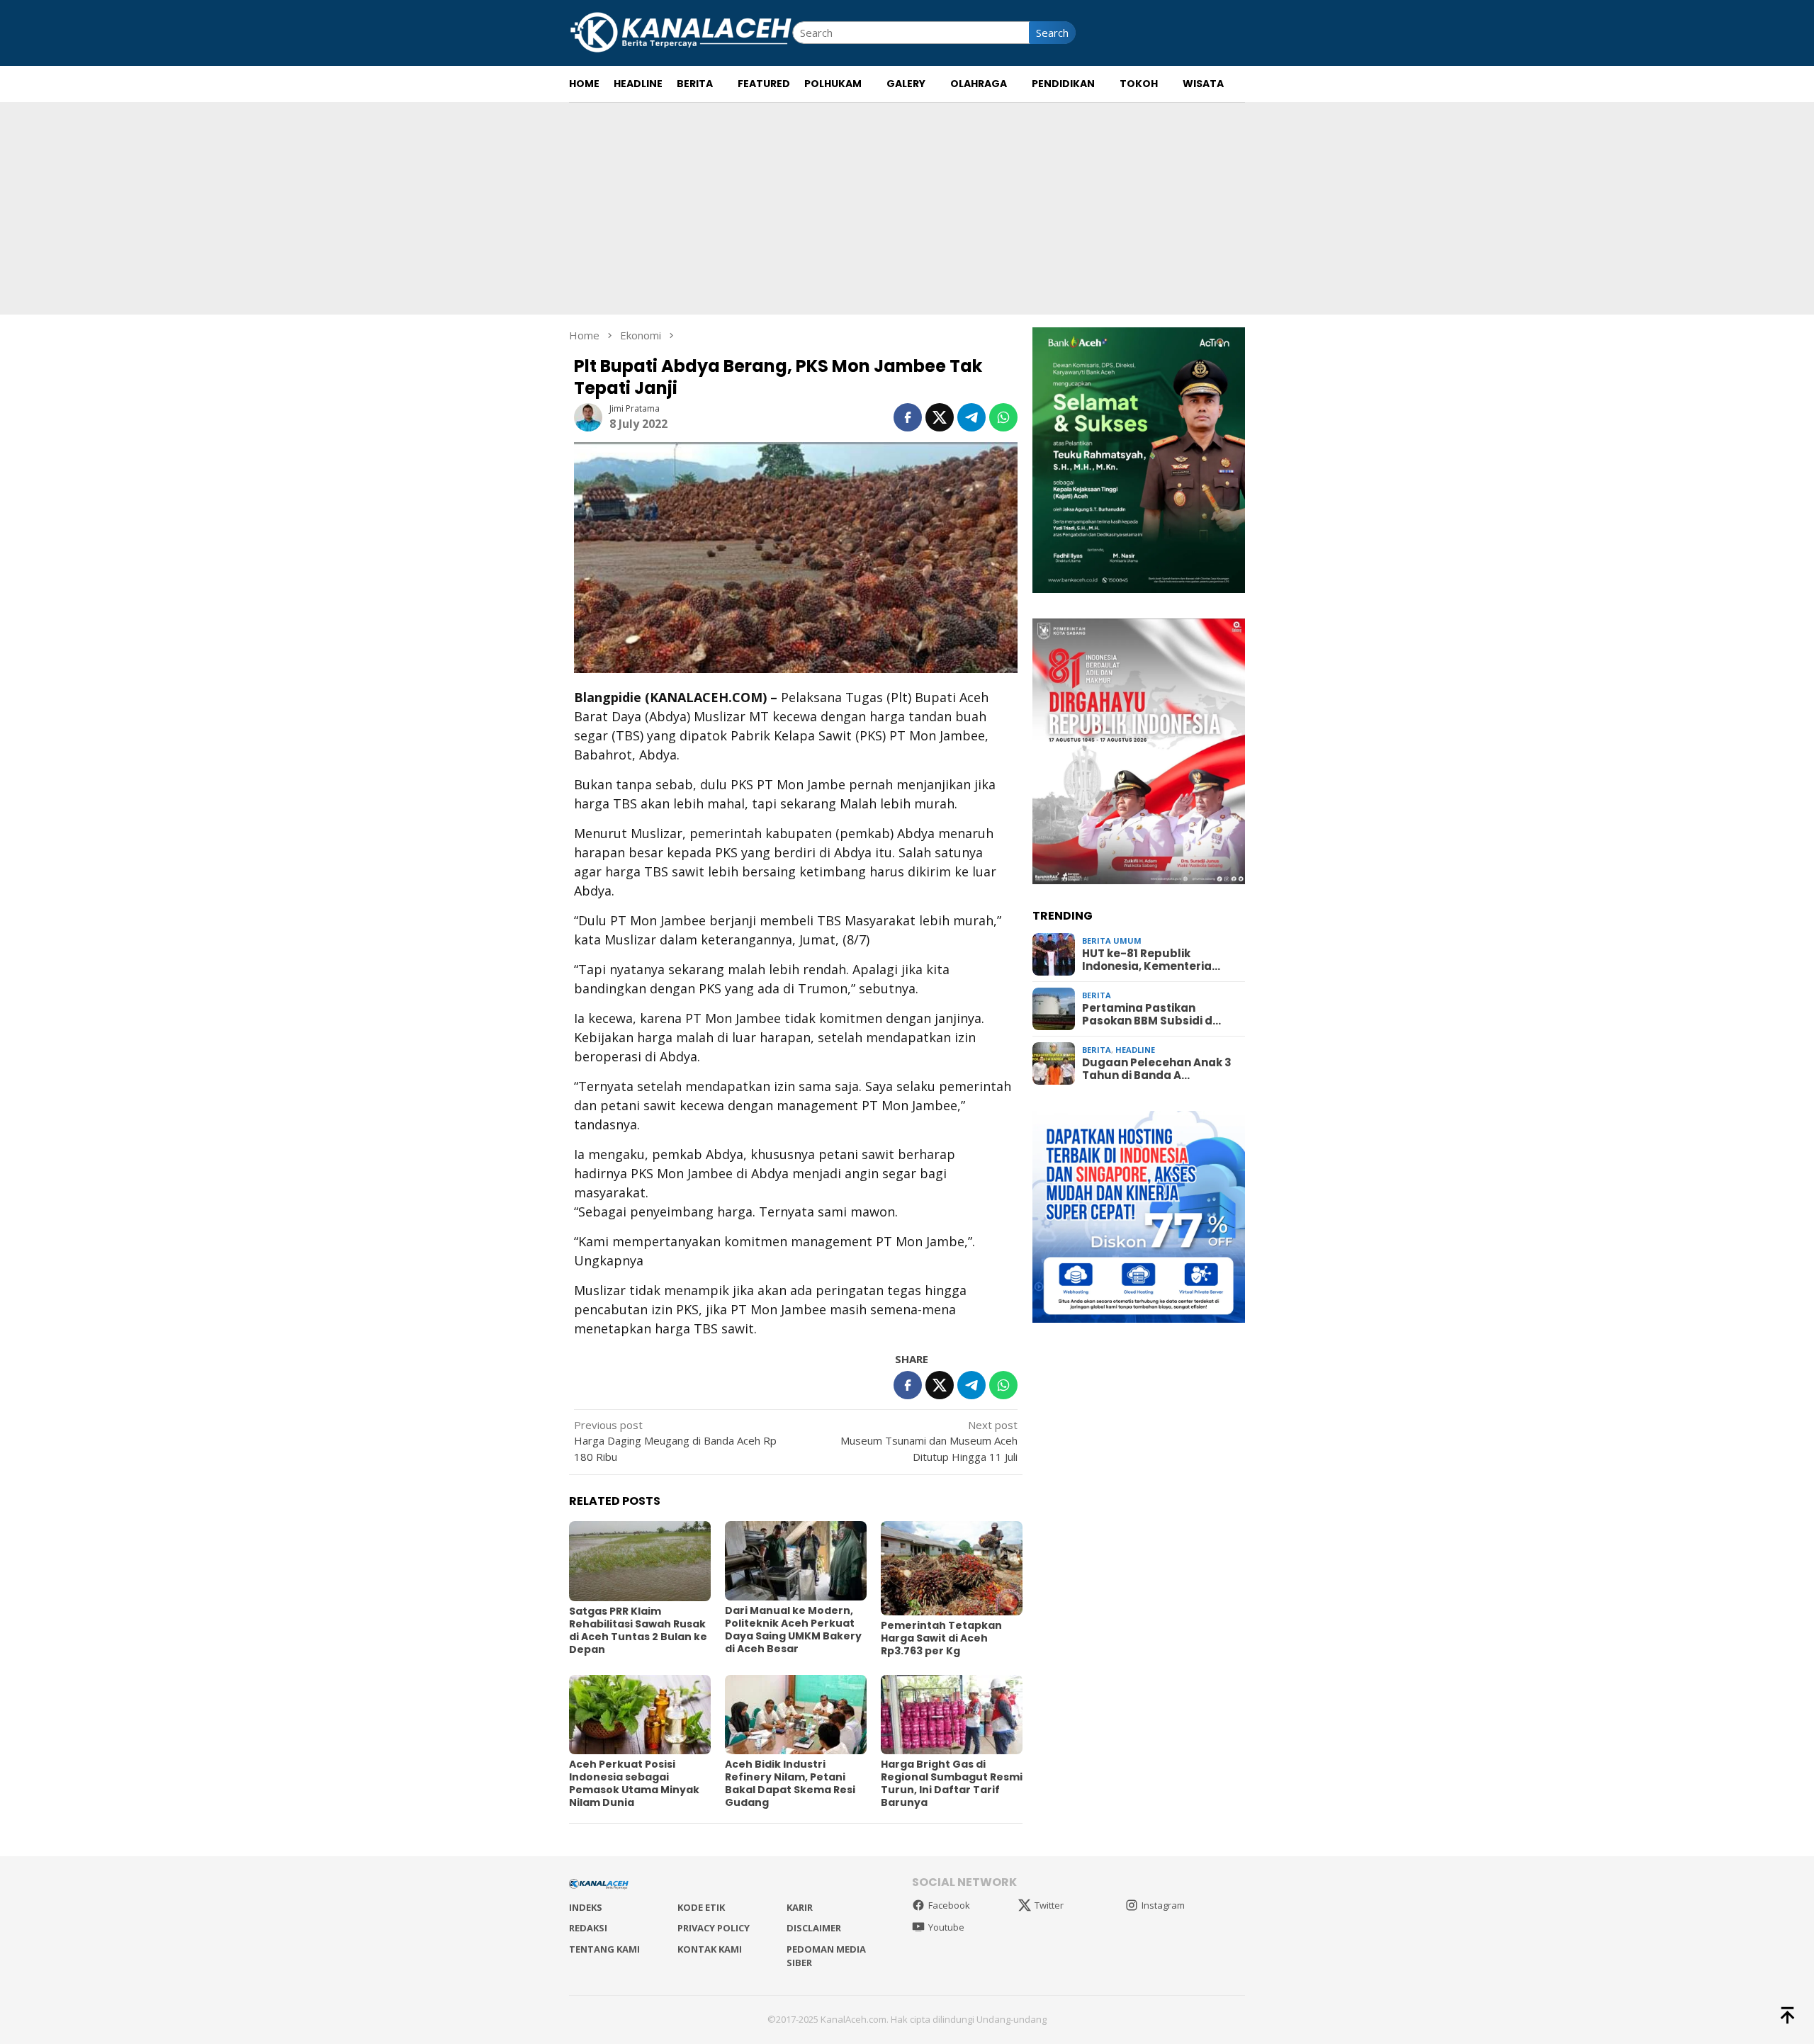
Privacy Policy (714, 1928)
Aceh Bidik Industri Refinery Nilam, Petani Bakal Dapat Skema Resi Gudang (790, 1783)
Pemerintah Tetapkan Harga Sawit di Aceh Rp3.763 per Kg (941, 1638)
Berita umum (1112, 941)
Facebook (949, 1905)
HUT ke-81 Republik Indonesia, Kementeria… (1151, 960)
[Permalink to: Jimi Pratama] (588, 416)
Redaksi (588, 1928)
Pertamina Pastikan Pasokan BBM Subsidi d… (1151, 1015)
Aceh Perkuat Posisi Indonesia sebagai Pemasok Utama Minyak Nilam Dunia (634, 1783)
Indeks (586, 1907)
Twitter (1049, 1905)
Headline (1135, 1050)
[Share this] (908, 417)
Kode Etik (701, 1907)
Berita (1097, 995)
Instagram (1163, 1905)
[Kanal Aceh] (681, 31)
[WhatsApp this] (1003, 417)
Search (1052, 33)
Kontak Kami (710, 1949)
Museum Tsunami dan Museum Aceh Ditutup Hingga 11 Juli (929, 1441)
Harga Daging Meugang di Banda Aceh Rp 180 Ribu (675, 1441)
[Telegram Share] (971, 417)
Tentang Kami (604, 1949)
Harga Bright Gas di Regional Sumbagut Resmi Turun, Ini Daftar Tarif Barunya (952, 1783)
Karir (800, 1907)
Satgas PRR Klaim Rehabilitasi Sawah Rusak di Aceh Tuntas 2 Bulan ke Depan (638, 1630)
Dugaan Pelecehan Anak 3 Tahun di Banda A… (1157, 1069)
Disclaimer (814, 1928)
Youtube (946, 1927)
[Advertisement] (907, 208)
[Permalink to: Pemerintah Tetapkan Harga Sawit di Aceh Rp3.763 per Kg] (952, 1568)
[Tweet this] (940, 417)
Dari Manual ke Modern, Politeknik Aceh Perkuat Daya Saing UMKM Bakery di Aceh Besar (793, 1630)
